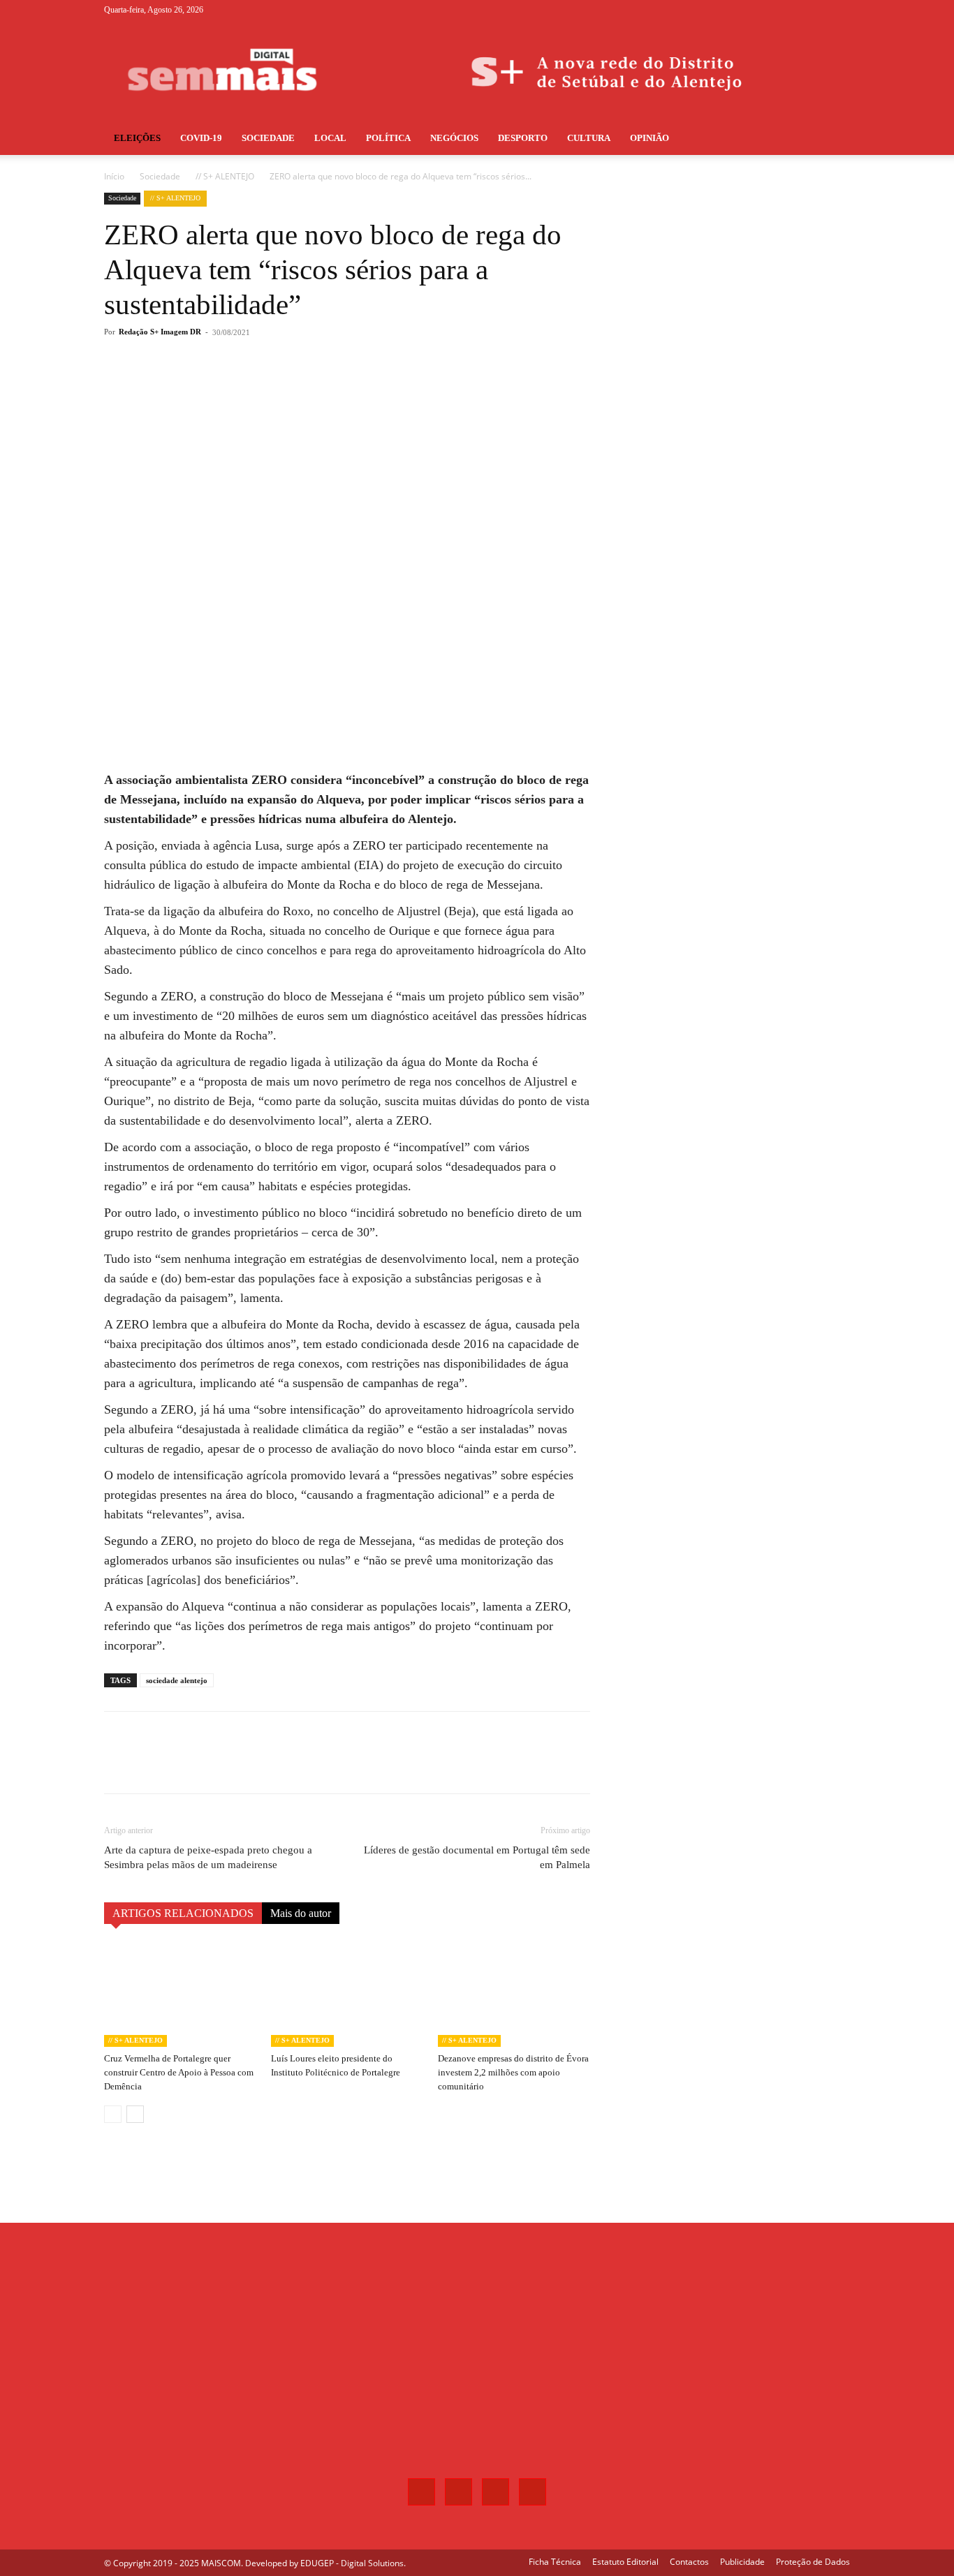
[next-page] (135, 2114)
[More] (335, 388)
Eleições (137, 138)
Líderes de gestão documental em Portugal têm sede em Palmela (477, 1857)
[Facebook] (770, 10)
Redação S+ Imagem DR (160, 332)
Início (114, 176)
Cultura (589, 138)
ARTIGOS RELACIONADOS (183, 1913)
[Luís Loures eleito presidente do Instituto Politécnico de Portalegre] (347, 1994)
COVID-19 (201, 138)
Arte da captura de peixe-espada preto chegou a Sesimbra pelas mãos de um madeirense (208, 1857)
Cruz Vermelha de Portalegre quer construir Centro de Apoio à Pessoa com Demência (179, 2072)
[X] (816, 10)
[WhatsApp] (302, 388)
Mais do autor (301, 1913)
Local (330, 138)
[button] (833, 139)
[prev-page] (113, 2114)
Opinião (650, 138)
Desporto (523, 138)
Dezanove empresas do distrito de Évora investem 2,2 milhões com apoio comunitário (513, 2072)
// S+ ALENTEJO (225, 176)
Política (388, 138)
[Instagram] (793, 10)
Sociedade (268, 138)
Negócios (454, 138)
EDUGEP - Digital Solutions (352, 2563)
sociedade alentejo (177, 1680)
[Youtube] (839, 10)
